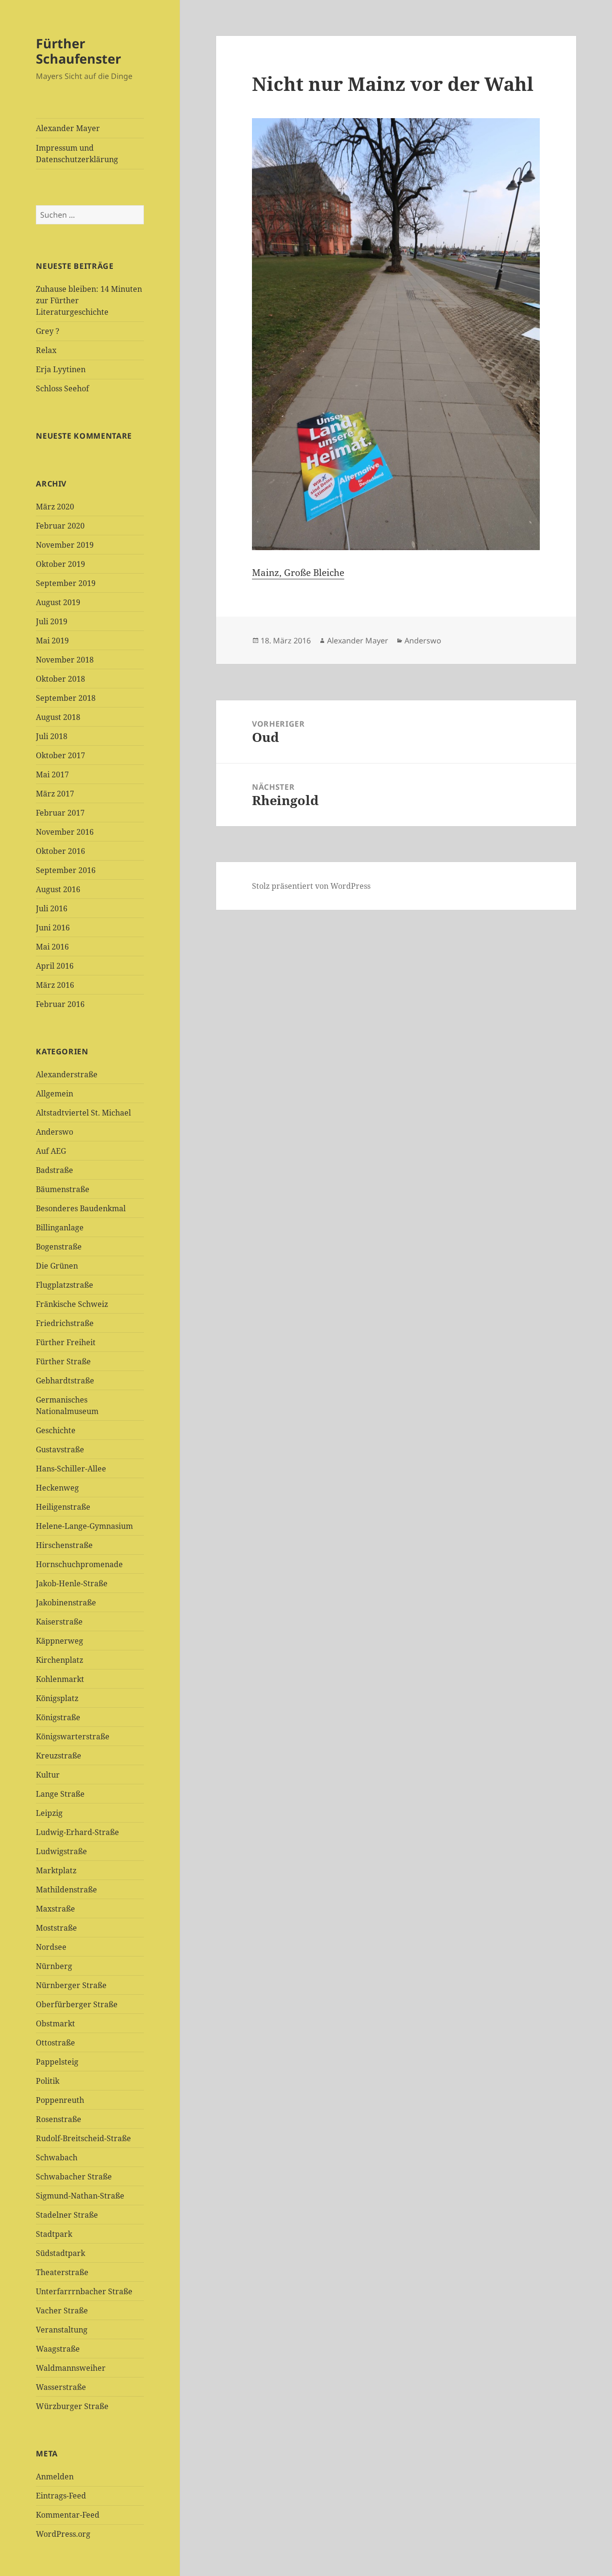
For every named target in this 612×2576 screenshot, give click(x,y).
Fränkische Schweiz (72, 1304)
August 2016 (58, 889)
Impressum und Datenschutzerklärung (77, 154)
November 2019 (65, 545)
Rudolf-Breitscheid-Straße (83, 2138)
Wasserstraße (61, 2387)
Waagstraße (58, 2349)
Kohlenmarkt (60, 1679)
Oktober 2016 (60, 851)
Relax (46, 350)
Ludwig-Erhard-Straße (77, 1832)
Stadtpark (54, 2234)
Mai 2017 (52, 774)
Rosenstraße (59, 2119)
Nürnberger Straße (71, 1985)
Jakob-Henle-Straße (72, 1583)
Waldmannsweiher (71, 2368)
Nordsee (51, 1947)
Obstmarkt (55, 2023)
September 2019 (66, 583)
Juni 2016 (53, 928)
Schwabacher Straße (74, 2177)
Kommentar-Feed (68, 2515)
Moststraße (56, 1928)
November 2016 (65, 832)
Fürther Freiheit (66, 1342)
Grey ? (48, 331)
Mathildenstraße (66, 1890)
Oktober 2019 (60, 564)
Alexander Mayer (68, 128)
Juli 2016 (52, 908)
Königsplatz (57, 1698)
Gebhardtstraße (65, 1381)
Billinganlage (60, 1227)
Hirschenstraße (64, 1545)
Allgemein (55, 1094)
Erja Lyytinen (61, 369)
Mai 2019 (52, 641)
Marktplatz (56, 1870)
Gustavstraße (60, 1449)
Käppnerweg (60, 1641)
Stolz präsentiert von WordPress (311, 886)
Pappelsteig (57, 2062)
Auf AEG (51, 1151)
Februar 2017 (60, 813)
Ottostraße (55, 2043)
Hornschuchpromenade (79, 1564)
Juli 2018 (52, 736)
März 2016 (55, 985)
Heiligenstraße (63, 1507)
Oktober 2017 (60, 755)
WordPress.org (63, 2534)
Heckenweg (57, 1488)
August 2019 (58, 602)
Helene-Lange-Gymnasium (84, 1526)
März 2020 (55, 507)
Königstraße (58, 1717)
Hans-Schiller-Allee (71, 1469)
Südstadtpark (60, 2253)
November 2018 (65, 660)
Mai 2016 (52, 947)
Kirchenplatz (60, 1660)
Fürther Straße (63, 1361)
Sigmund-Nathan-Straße (80, 2196)
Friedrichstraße (65, 1323)
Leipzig (49, 1813)
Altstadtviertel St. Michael (83, 1113)
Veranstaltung (62, 2330)
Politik (48, 2081)
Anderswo (55, 1132)
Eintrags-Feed (61, 2496)
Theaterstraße (62, 2272)
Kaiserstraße (59, 1622)
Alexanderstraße (67, 1074)
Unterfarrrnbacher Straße (84, 2291)
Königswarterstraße (73, 1736)
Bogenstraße (59, 1247)
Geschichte (56, 1430)
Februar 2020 (60, 526)
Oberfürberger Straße (77, 2004)
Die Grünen (57, 1266)
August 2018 (58, 717)
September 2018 (66, 698)
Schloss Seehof (62, 388)
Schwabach (57, 2157)
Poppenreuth (60, 2100)
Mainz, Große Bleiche (298, 573)
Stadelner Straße (67, 2215)
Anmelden (55, 2476)
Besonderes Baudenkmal (81, 1208)
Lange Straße (60, 1794)
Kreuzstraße (59, 1756)
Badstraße (55, 1170)
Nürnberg (54, 1966)
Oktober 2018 (60, 679)
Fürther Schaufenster (78, 51)
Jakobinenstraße (66, 1603)
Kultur (48, 1775)
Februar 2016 (60, 1004)
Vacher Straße (62, 2311)
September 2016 (66, 870)
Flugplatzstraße (65, 1285)
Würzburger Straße (72, 2406)
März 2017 (55, 794)
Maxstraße (55, 1909)
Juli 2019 (52, 621)
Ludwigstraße (61, 1851)
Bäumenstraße (63, 1189)
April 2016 (55, 966)
